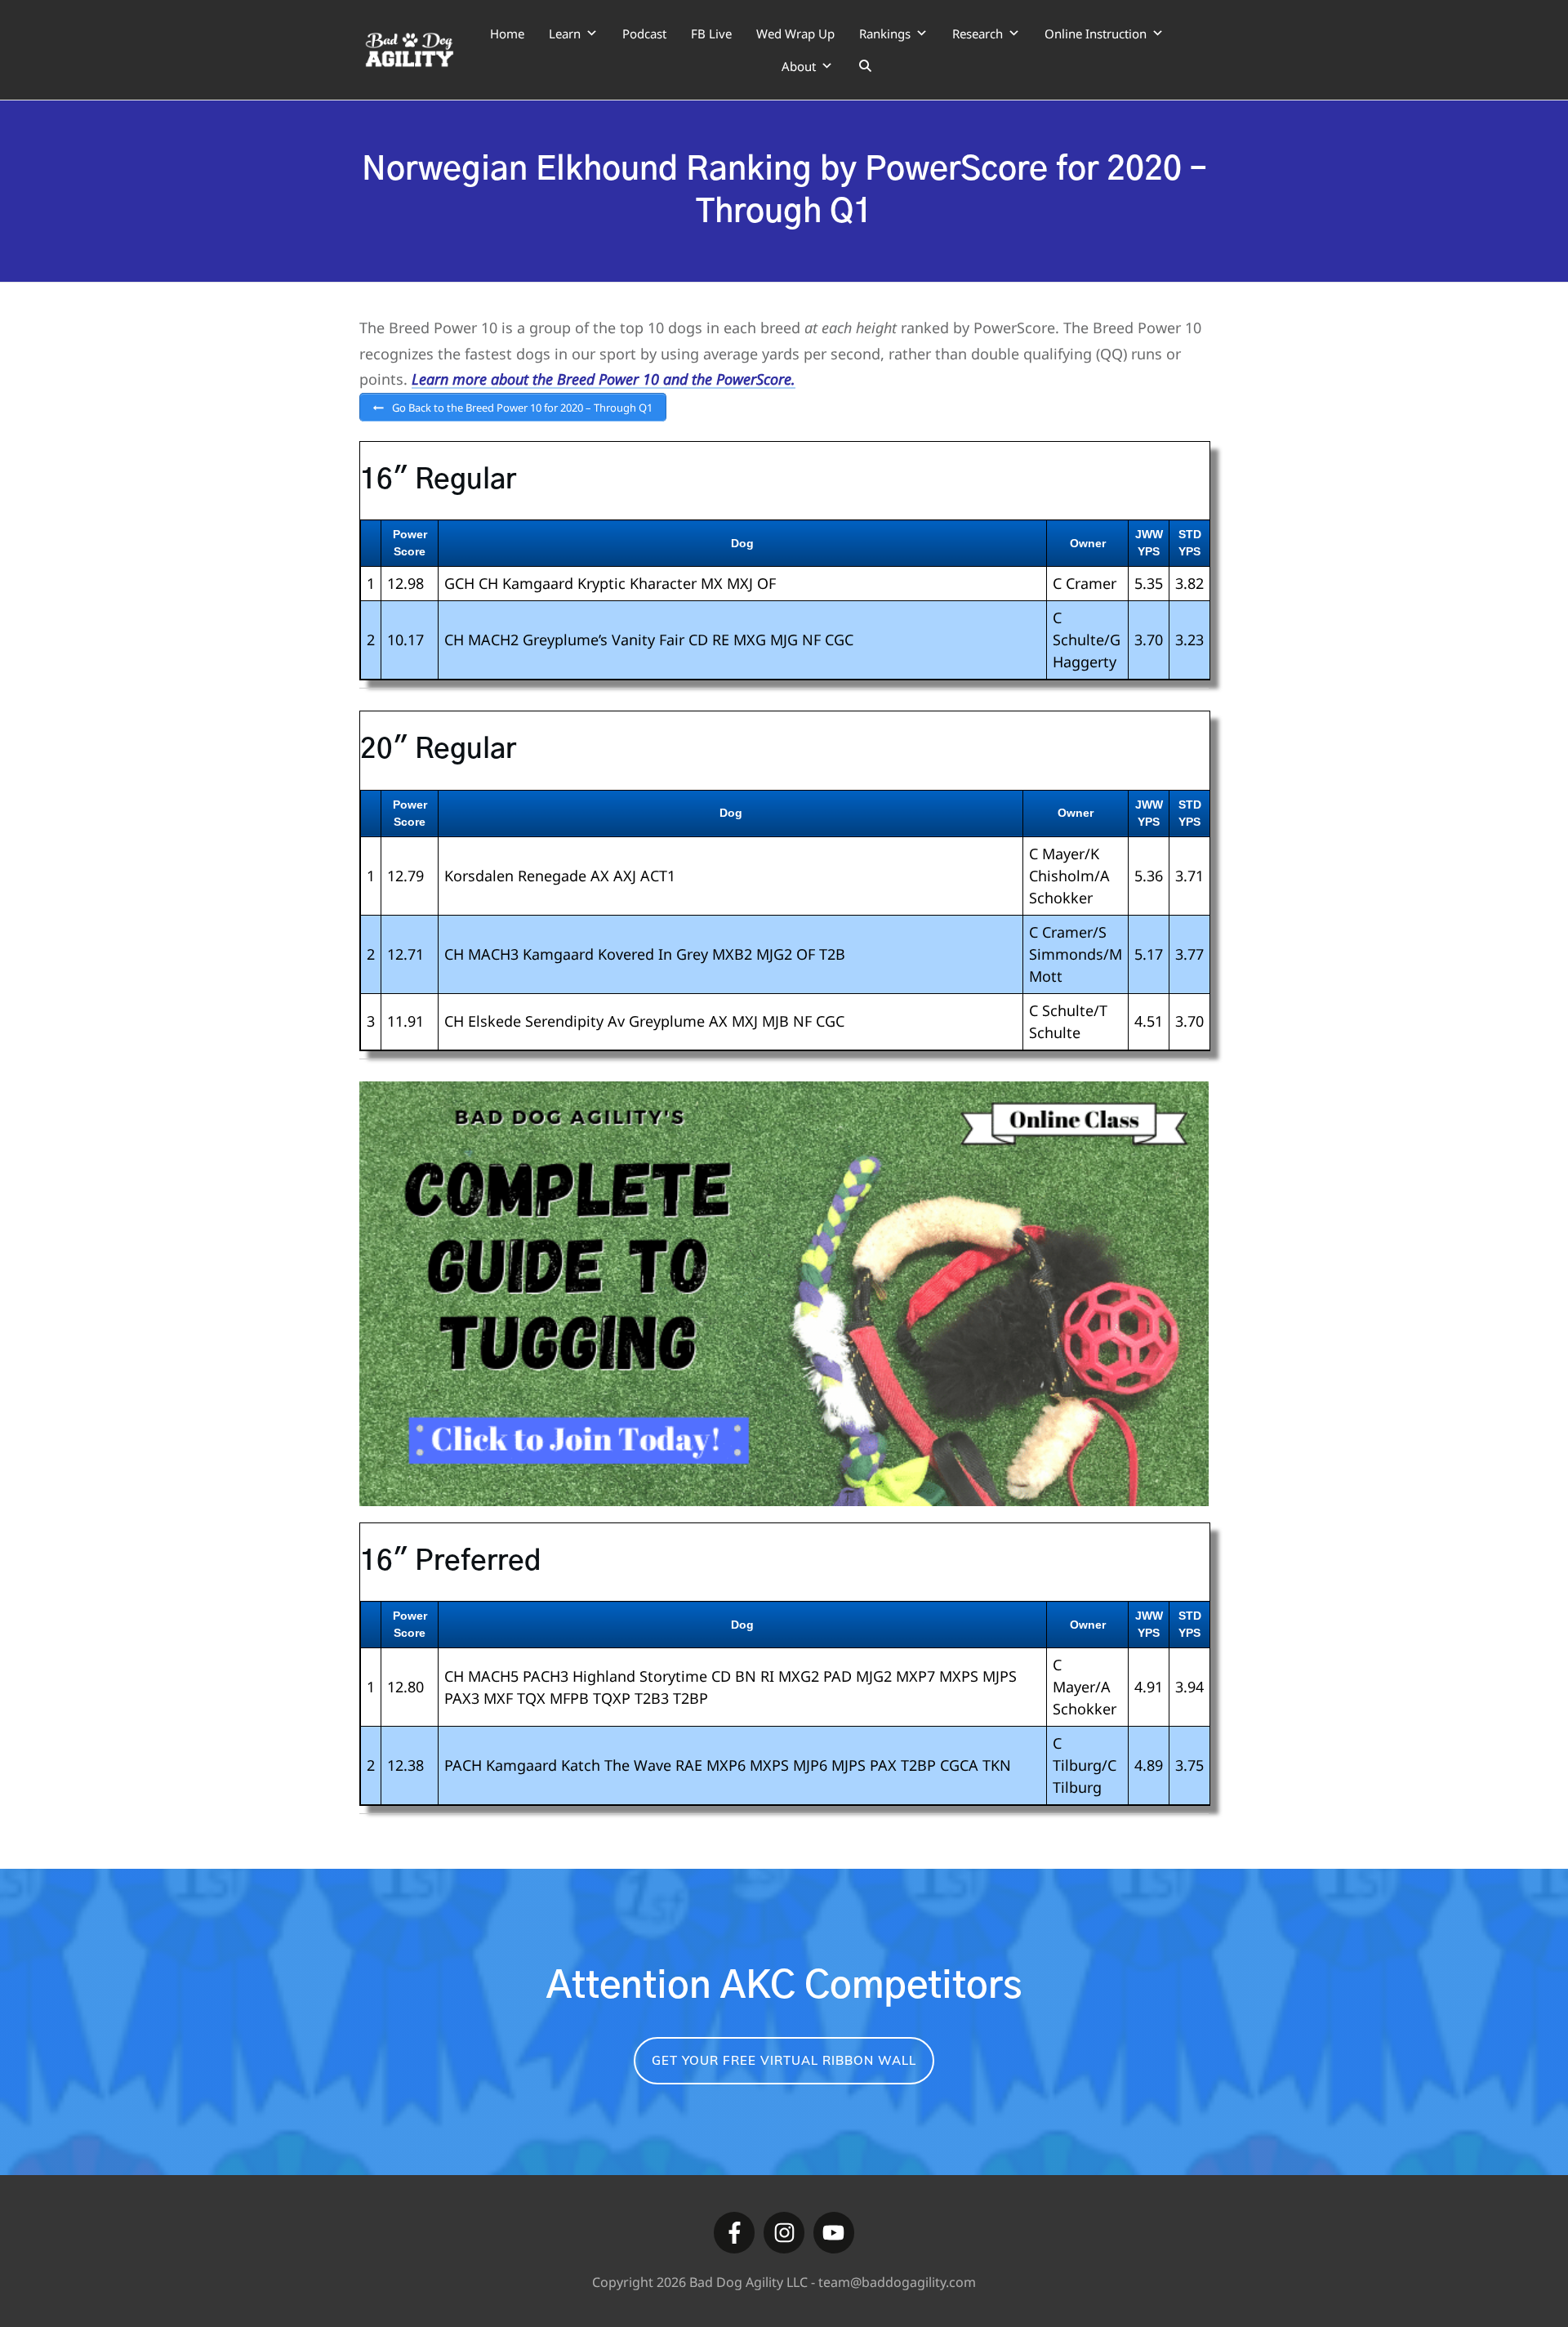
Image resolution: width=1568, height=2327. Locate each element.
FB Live (711, 33)
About (799, 66)
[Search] (865, 66)
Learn (565, 33)
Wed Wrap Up (795, 33)
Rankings (885, 33)
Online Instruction (1096, 33)
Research (978, 33)
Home (507, 33)
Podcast (644, 33)
